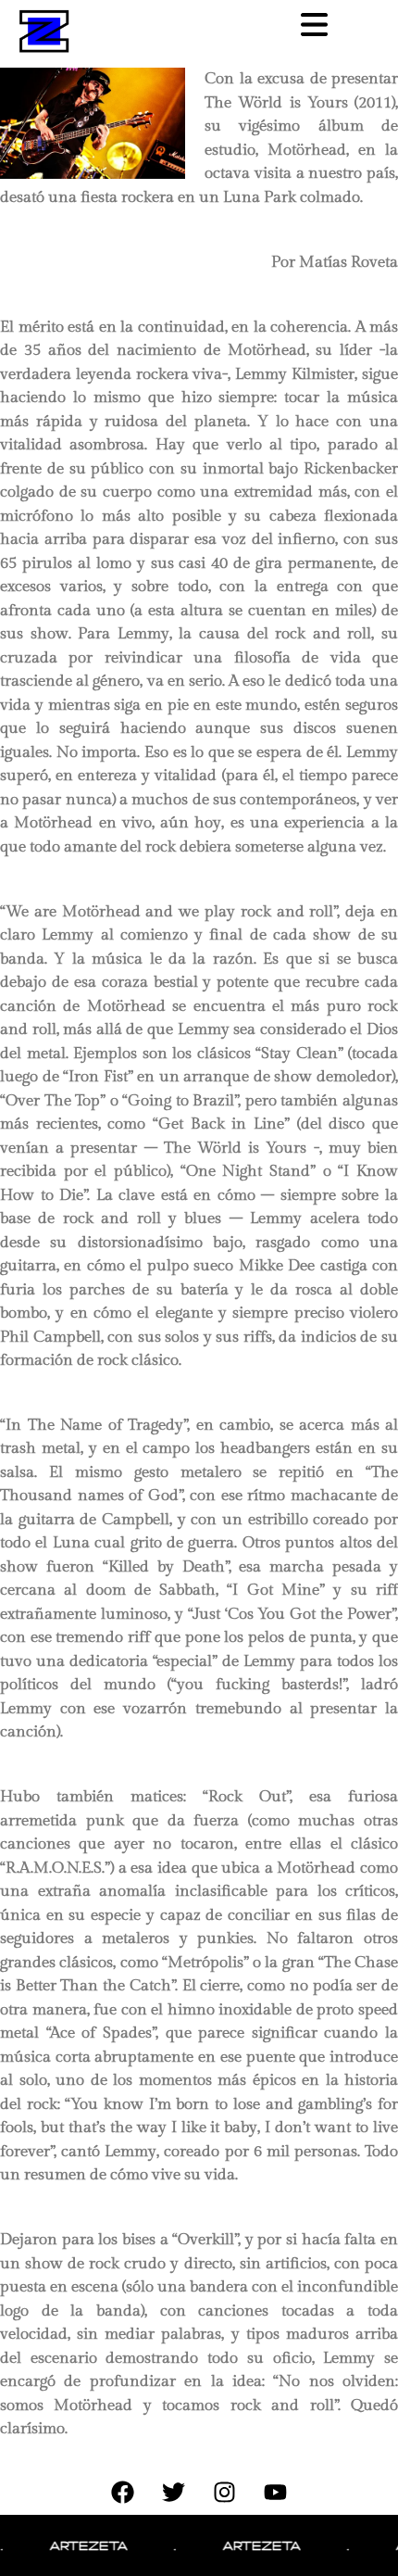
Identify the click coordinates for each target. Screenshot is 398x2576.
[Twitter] (174, 2492)
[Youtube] (276, 2492)
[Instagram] (225, 2492)
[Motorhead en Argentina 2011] (100, 123)
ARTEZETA (76, 2545)
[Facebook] (123, 2492)
